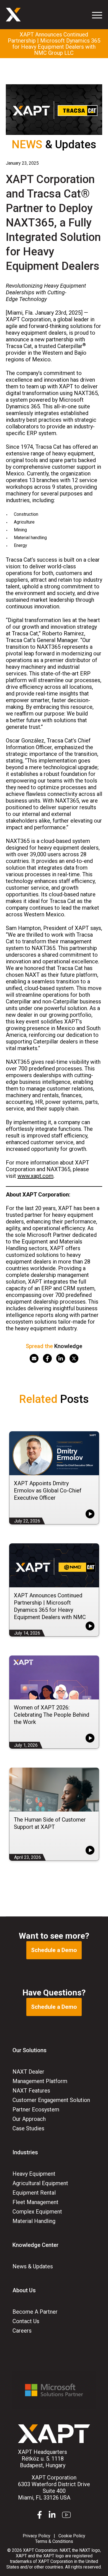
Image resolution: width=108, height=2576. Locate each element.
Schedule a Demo (54, 1950)
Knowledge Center (35, 2245)
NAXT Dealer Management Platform (40, 2076)
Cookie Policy (72, 2536)
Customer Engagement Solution (51, 2100)
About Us (24, 2290)
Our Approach (29, 2119)
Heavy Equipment (34, 2174)
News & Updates (33, 2266)
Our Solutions (29, 2050)
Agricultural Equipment (40, 2183)
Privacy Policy (37, 2536)
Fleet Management (35, 2202)
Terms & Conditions (54, 2541)
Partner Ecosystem (36, 2109)
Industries (25, 2152)
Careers (22, 2331)
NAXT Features (31, 2091)
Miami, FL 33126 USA (54, 2488)
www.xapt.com (35, 1176)
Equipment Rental (34, 2193)
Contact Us (26, 2321)
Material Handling (34, 2221)
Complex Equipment (37, 2212)
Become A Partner (35, 2312)
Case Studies (28, 2128)
